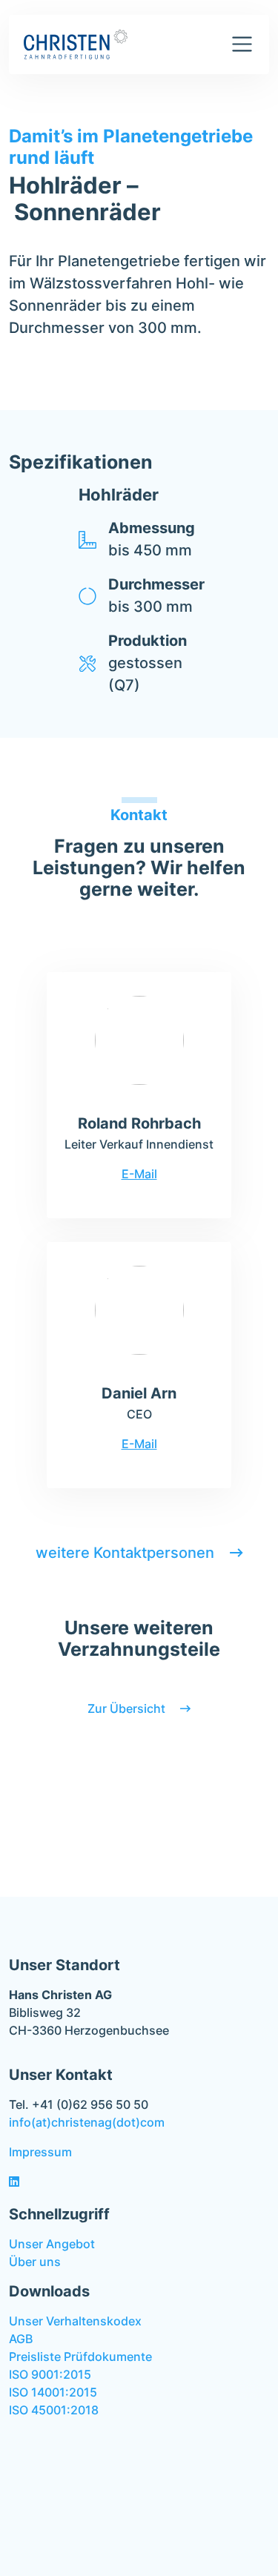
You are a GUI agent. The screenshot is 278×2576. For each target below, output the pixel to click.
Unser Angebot (52, 2244)
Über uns (35, 2262)
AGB (21, 2339)
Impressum (40, 2152)
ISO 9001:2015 (50, 2374)
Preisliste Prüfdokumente (80, 2357)
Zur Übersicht (128, 1708)
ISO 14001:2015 (53, 2392)
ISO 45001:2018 (54, 2410)
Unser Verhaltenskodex (75, 2321)
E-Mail (139, 1174)
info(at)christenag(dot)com (87, 2122)
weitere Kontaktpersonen (127, 1553)
